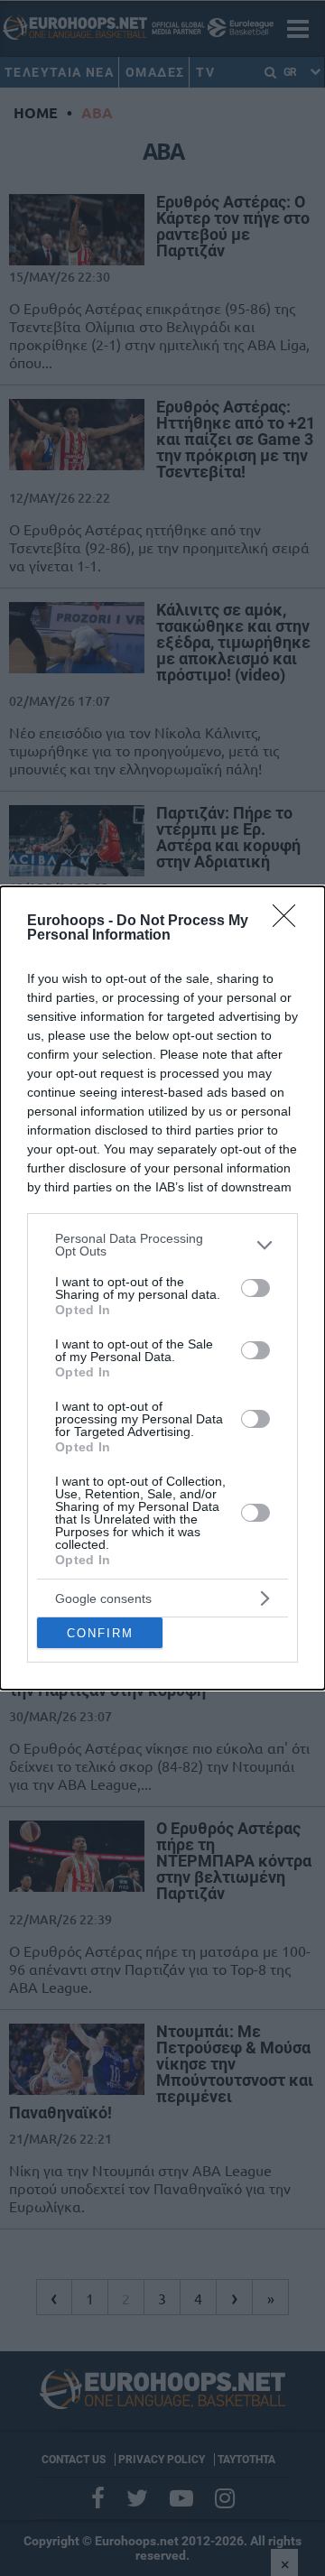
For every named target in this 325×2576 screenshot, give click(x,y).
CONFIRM (100, 1633)
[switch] (255, 1288)
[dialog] (162, 1288)
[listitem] (162, 1245)
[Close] (290, 922)
